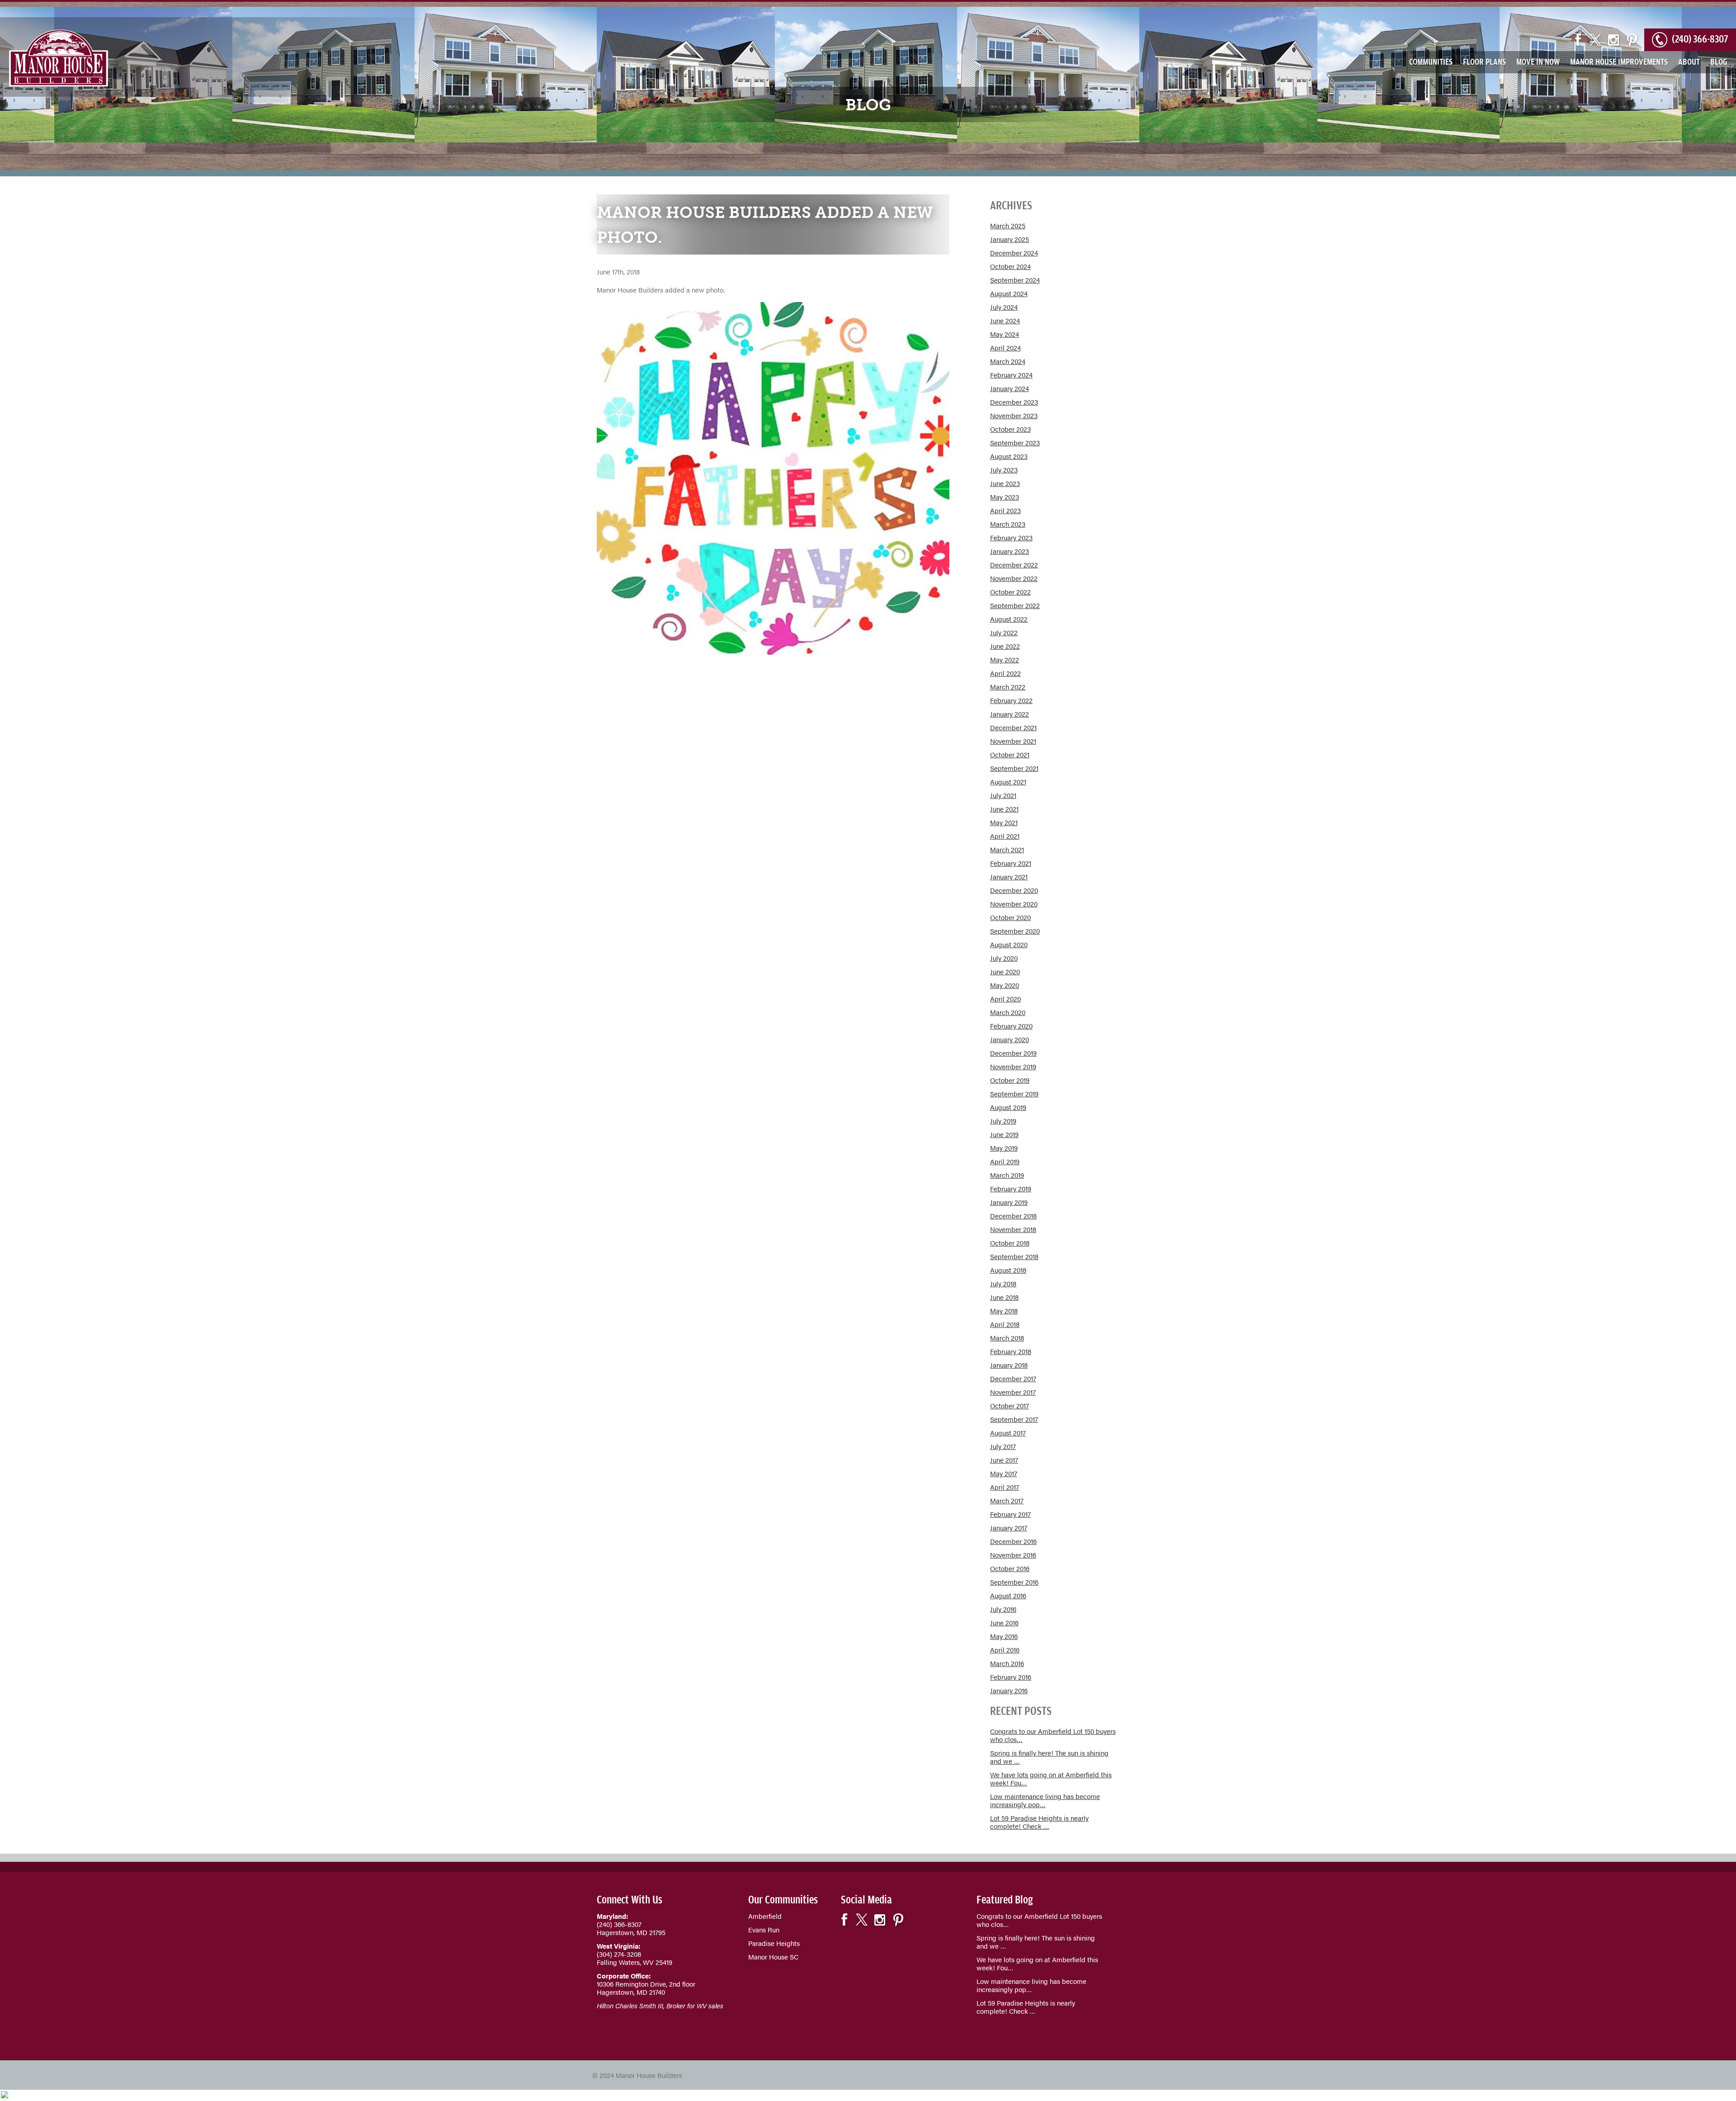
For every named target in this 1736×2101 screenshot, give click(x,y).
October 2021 (1010, 754)
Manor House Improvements (1619, 61)
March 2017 (1007, 1500)
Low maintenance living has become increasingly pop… (1045, 1800)
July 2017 (1003, 1446)
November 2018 (1013, 1229)
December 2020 (1014, 890)
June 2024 (1005, 320)
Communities (1431, 61)
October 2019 (1010, 1080)
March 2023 (1008, 524)
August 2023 (1009, 456)
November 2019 (1013, 1066)
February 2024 (1011, 375)
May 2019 (1004, 1148)
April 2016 (1005, 1650)
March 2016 (1007, 1663)
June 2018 (1004, 1297)
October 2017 (1010, 1405)
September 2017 (1014, 1419)
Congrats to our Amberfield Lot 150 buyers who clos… (1053, 1735)
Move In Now (1538, 61)
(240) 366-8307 (1700, 37)
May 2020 (1005, 985)
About (1689, 61)
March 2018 (1007, 1338)
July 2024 (1004, 307)
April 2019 (1005, 1161)
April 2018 (1005, 1324)
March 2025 (1008, 225)
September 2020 (1015, 931)
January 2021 (1009, 876)
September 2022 (1015, 605)
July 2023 (1004, 470)
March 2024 (1008, 361)
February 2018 (1011, 1351)
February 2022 (1011, 700)
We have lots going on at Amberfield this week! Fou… (1051, 1778)
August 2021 (1008, 781)
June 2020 (1005, 971)
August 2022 (1009, 619)
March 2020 (1008, 1012)
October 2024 (1010, 266)
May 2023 (1005, 497)
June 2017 (1004, 1460)
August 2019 (1008, 1107)
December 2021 (1013, 727)
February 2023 (1011, 537)
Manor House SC (773, 1957)
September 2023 (1015, 442)
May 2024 (1005, 334)
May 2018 (1004, 1310)
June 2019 (1004, 1134)
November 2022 (1014, 578)
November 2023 (1014, 415)
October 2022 (1010, 592)
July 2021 (1003, 795)
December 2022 (1014, 564)
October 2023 (1010, 429)
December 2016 (1013, 1541)
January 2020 (1010, 1039)
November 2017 (1013, 1392)
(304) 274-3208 (619, 1954)
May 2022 (1005, 659)
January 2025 (1010, 239)
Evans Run (764, 1929)
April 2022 (1005, 673)
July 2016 (1003, 1609)
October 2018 (1010, 1243)
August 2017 (1008, 1433)
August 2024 (1009, 293)
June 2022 (1005, 646)
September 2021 (1014, 768)
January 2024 (1010, 388)
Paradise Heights (774, 1943)
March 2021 (1007, 849)
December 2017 (1013, 1378)
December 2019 (1013, 1053)
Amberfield (765, 1916)
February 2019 (1011, 1188)
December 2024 (1014, 253)
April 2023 (1005, 510)
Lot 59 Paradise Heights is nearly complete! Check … (1039, 1822)
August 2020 (1009, 944)
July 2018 (1003, 1283)
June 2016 (1004, 1622)
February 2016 (1011, 1677)
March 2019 (1007, 1175)
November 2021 (1013, 741)
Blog (1719, 61)
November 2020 (1014, 904)
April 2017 (1005, 1487)
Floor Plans (1484, 61)
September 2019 (1014, 1093)
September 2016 (1014, 1582)
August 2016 (1008, 1595)
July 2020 (1004, 958)
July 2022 (1004, 632)
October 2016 (1010, 1568)
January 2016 (1009, 1690)
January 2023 (1010, 551)
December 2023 (1014, 402)
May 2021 (1004, 822)
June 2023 (1005, 483)
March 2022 (1008, 687)
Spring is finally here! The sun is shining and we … (1049, 1757)
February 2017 (1010, 1514)
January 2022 (1010, 714)
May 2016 (1004, 1636)
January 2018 (1009, 1365)
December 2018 (1013, 1216)
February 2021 (1011, 863)
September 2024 (1015, 280)
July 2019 (1003, 1121)
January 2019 (1009, 1202)
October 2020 (1010, 917)
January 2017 (1009, 1527)
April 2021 (1005, 836)
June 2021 (1004, 809)
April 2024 (1005, 347)
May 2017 (1004, 1473)
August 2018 (1008, 1270)
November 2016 (1013, 1555)
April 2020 (1005, 999)
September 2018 (1014, 1256)
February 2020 (1011, 1026)
